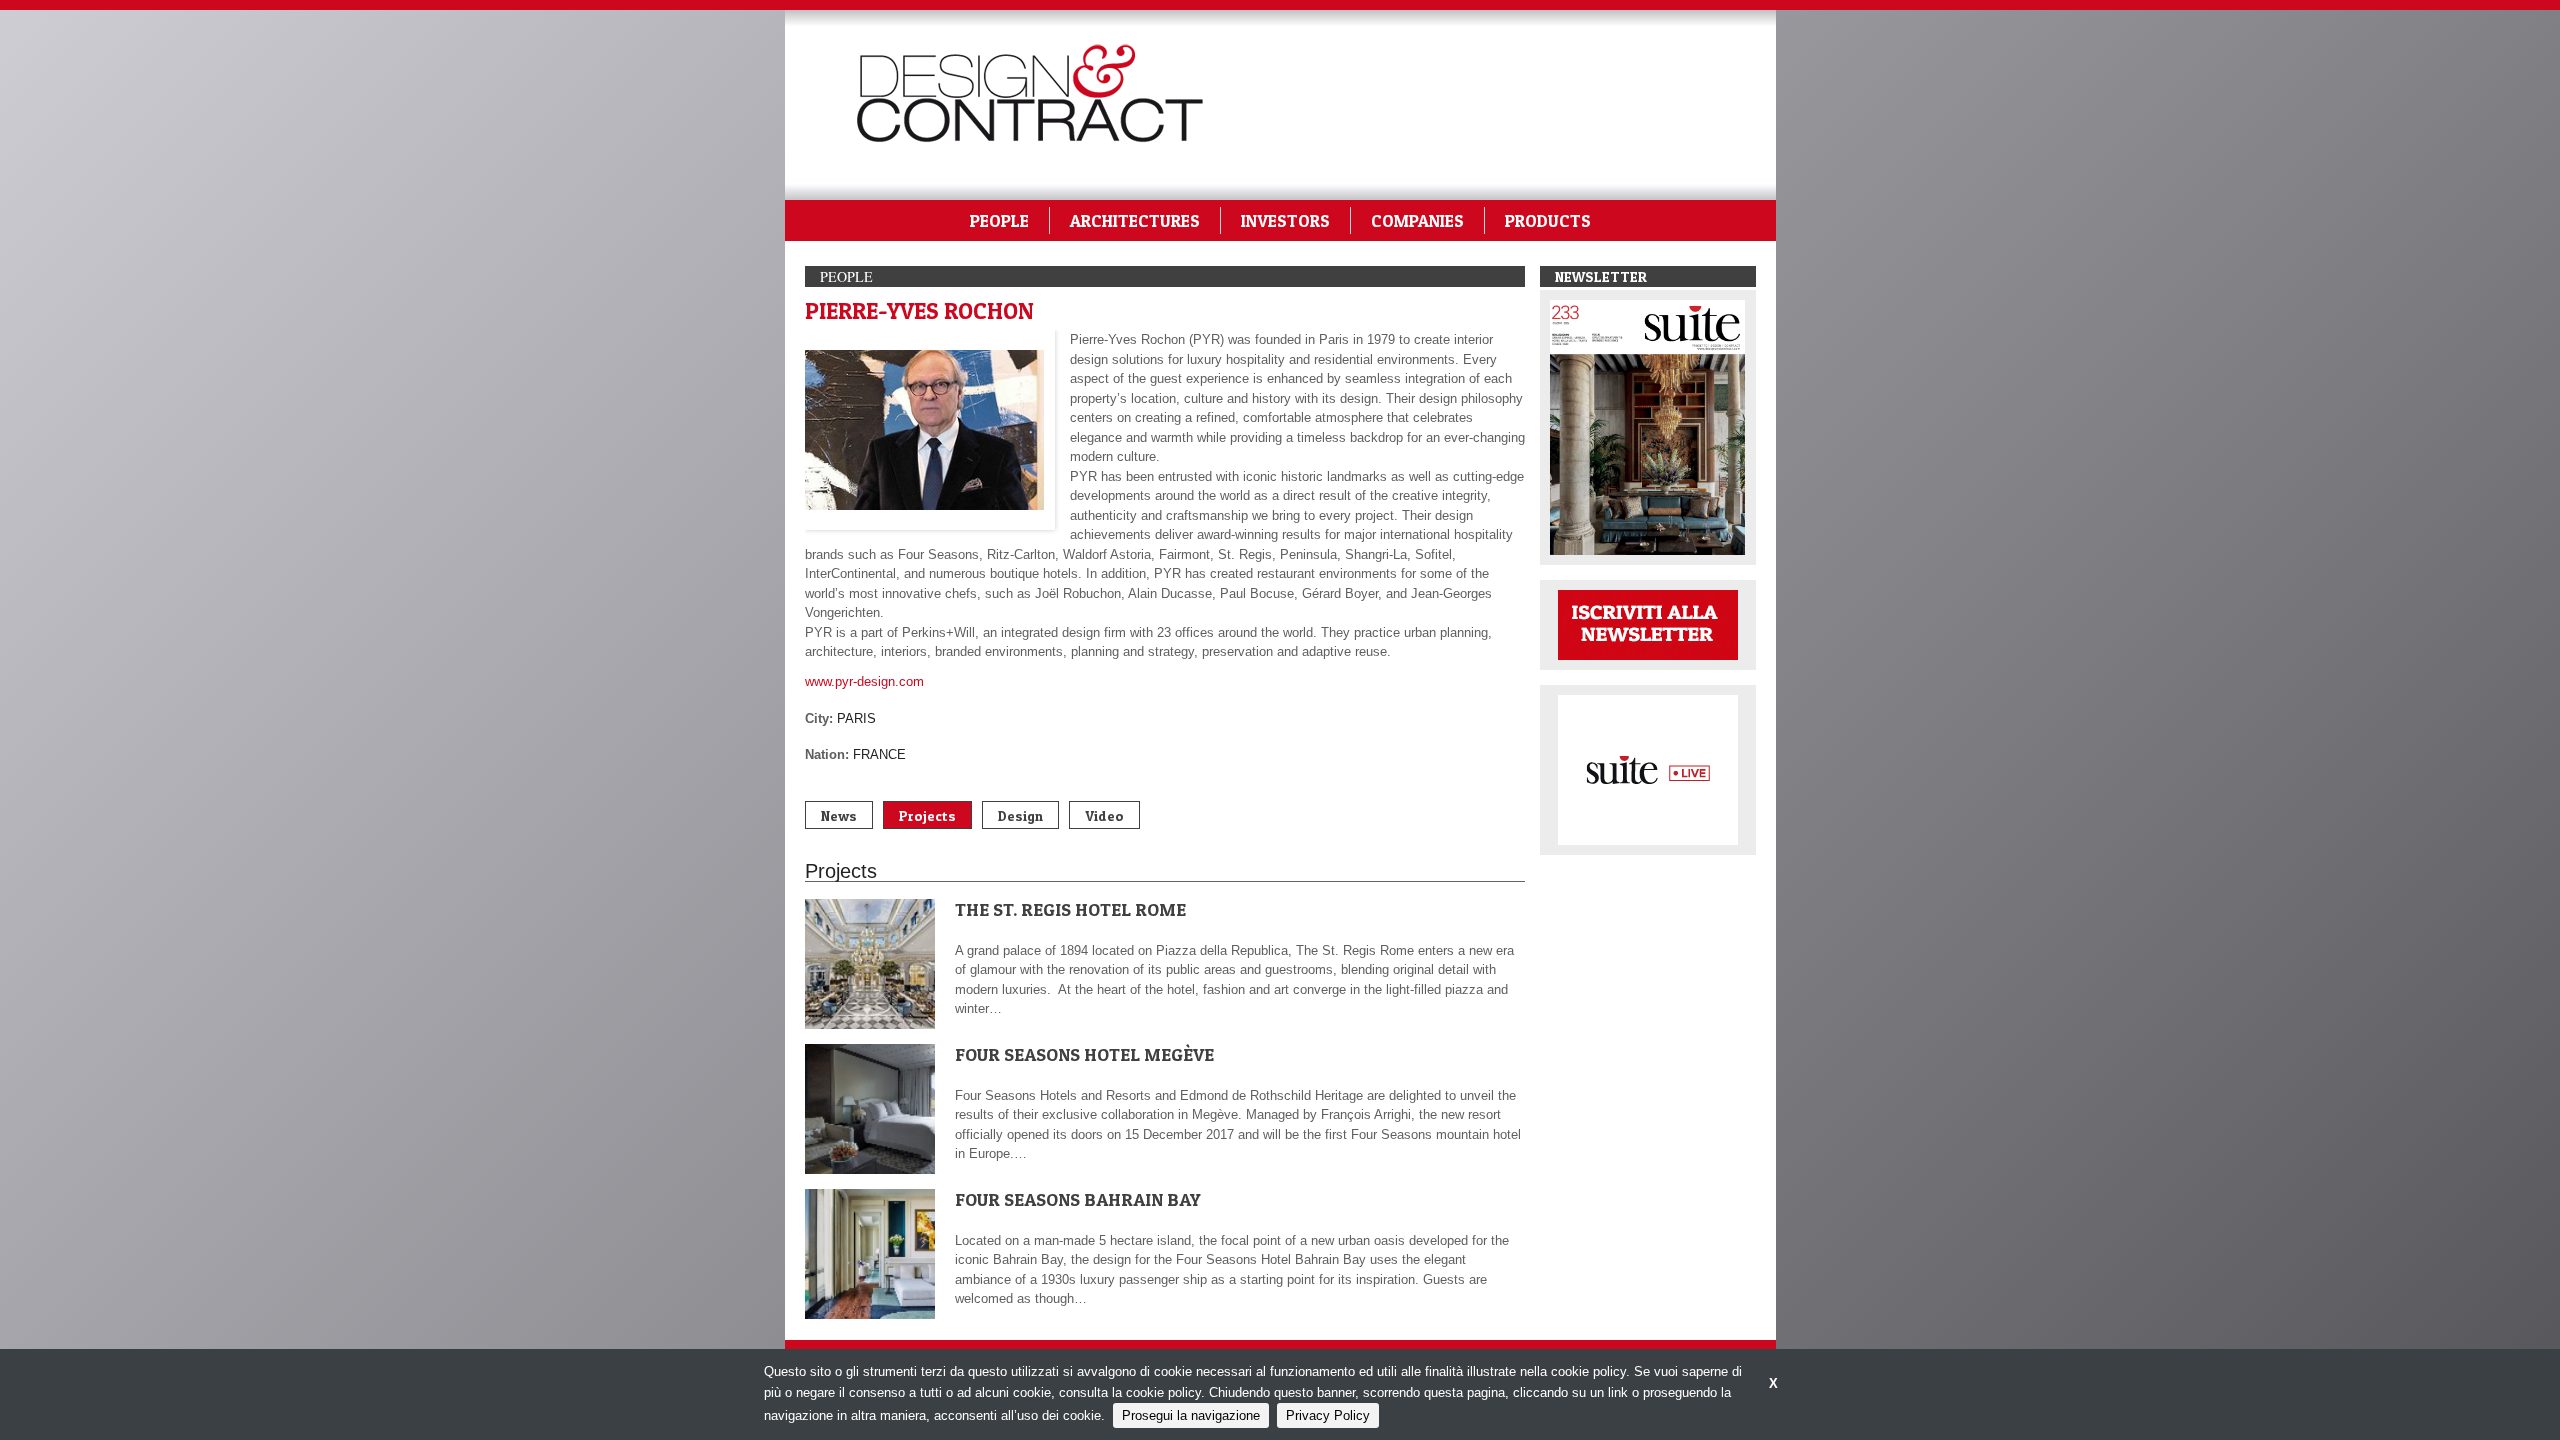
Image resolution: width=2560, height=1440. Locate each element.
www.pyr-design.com (864, 681)
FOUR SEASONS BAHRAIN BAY (1078, 1199)
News (839, 815)
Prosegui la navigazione (1191, 1415)
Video (1104, 815)
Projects (927, 815)
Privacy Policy (1328, 1415)
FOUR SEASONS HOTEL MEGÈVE (1084, 1054)
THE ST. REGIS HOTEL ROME (1070, 909)
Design (1020, 815)
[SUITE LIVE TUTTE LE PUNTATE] (1648, 768)
